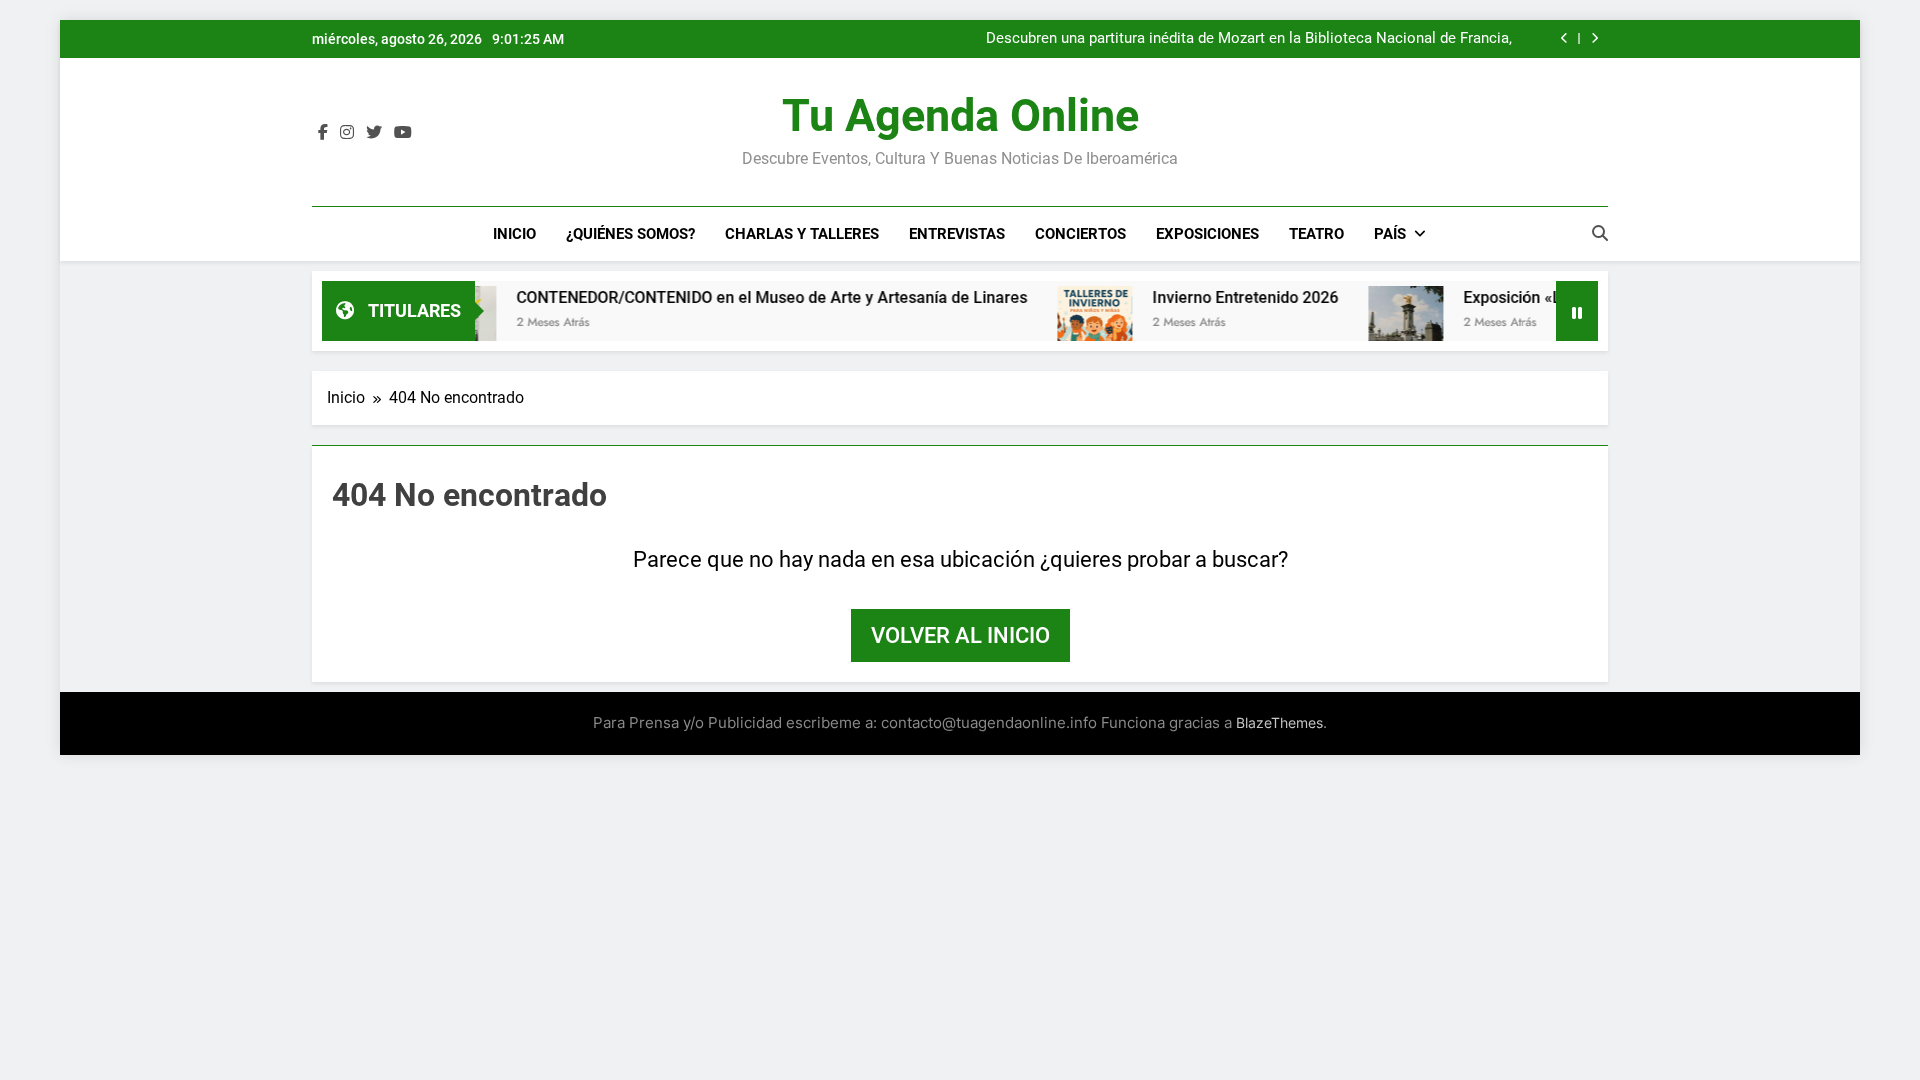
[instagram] (347, 133)
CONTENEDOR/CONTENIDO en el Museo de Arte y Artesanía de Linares (1273, 44)
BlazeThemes (1279, 722)
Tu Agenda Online (960, 115)
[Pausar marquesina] (1577, 311)
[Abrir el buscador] (1600, 233)
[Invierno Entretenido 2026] (1060, 323)
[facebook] (323, 133)
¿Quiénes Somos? (630, 234)
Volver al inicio (960, 635)
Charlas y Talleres (802, 234)
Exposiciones (1207, 234)
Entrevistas (957, 234)
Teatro (1316, 234)
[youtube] (403, 133)
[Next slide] (1594, 38)
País (1390, 234)
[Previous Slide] (1564, 38)
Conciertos (1080, 234)
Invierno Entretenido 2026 (1211, 297)
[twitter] (374, 133)
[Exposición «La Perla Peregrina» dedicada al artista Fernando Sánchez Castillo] (1371, 323)
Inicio (514, 234)
